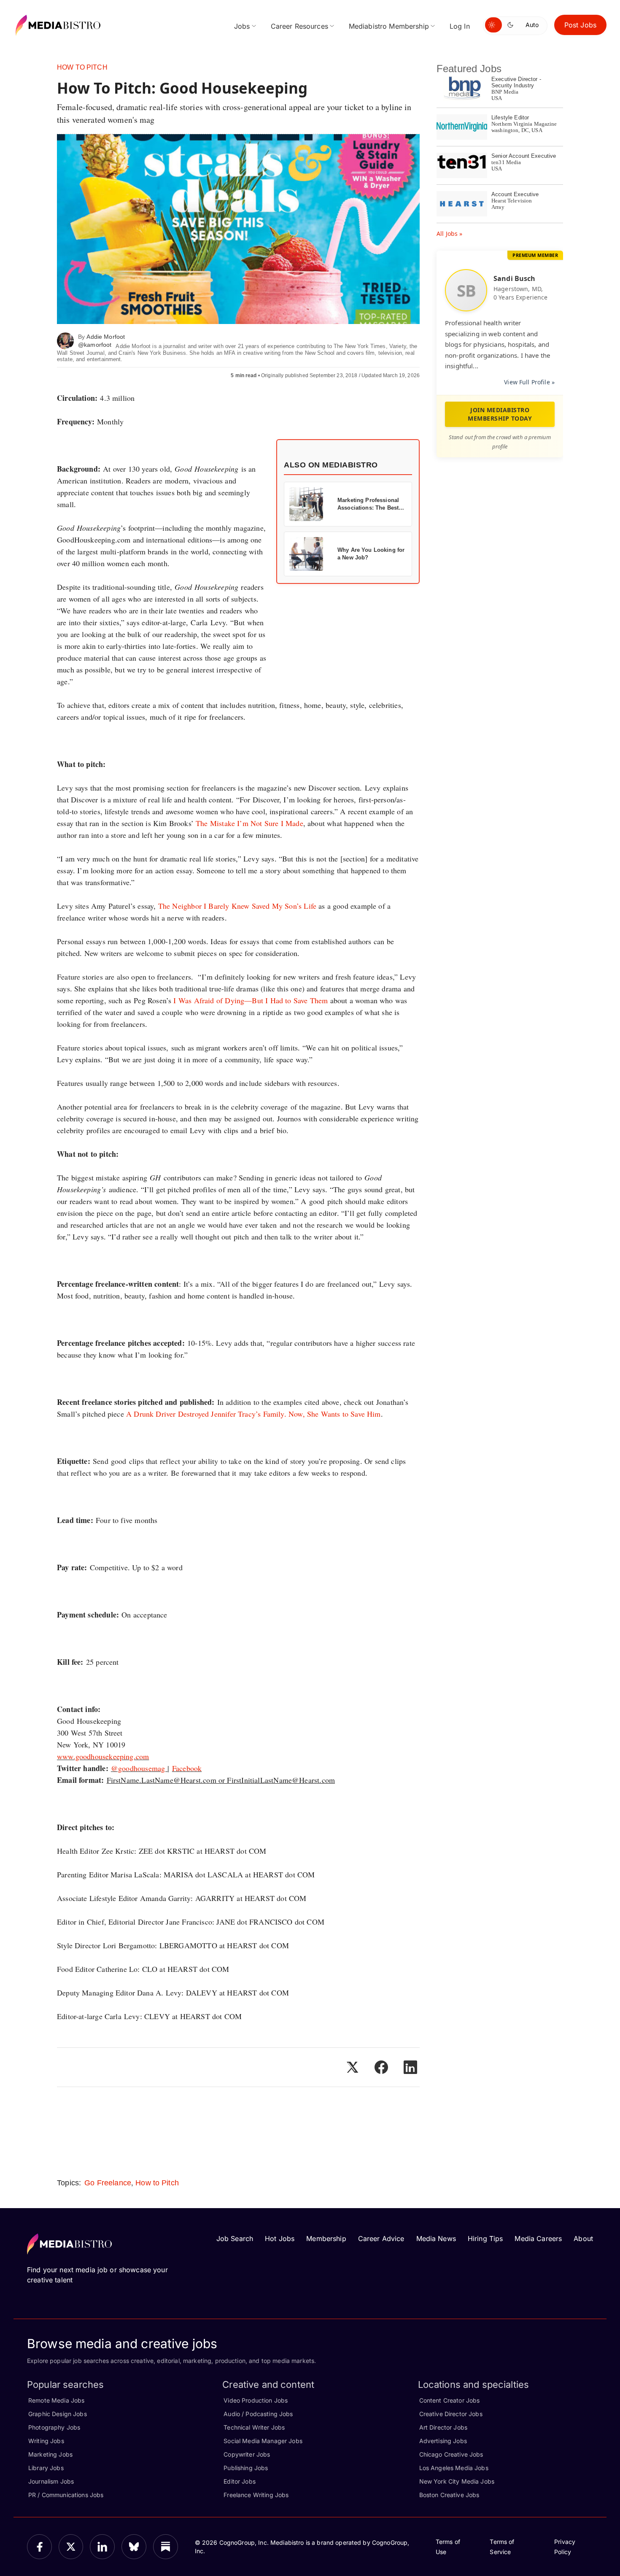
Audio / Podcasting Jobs (258, 2414)
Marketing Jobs (50, 2454)
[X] (71, 2547)
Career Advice (381, 2238)
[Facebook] (39, 2547)
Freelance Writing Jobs (256, 2495)
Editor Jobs (240, 2481)
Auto (532, 25)
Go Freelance (108, 2183)
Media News (436, 2238)
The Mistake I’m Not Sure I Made (249, 823)
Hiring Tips (485, 2238)
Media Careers (538, 2238)
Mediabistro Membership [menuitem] (389, 26)
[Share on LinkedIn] (410, 2067)
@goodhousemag (139, 1768)
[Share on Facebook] (381, 2067)
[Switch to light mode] (493, 25)
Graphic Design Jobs (58, 2414)
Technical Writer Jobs (254, 2427)
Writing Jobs (46, 2441)
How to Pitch (82, 67)
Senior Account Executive (524, 156)
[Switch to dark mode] (512, 25)
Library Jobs (46, 2468)
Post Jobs (580, 25)
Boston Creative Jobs (449, 2495)
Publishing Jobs (246, 2468)
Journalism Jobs (51, 2481)
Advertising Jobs (443, 2441)
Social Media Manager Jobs (263, 2441)
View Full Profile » (529, 382)
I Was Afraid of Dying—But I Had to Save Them (251, 1000)
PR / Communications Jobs (66, 2495)
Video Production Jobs (256, 2400)
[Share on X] (352, 2067)
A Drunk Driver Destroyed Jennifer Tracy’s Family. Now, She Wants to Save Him (253, 1414)
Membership (326, 2238)
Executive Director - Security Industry (516, 82)
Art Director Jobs (443, 2427)
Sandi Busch (515, 278)
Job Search (235, 2238)
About (583, 2238)
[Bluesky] (134, 2547)
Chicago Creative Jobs (451, 2454)
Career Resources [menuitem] (299, 26)
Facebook (187, 1768)
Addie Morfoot (106, 337)
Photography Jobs (54, 2427)
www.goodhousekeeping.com (103, 1756)
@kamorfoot (95, 345)
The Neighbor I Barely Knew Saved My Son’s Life (237, 906)
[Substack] (166, 2547)
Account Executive (515, 194)
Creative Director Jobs (451, 2414)
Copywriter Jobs (247, 2454)
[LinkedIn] (102, 2547)
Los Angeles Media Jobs (454, 2468)
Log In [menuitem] (460, 26)
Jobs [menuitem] (242, 26)
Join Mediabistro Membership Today (500, 414)
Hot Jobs (280, 2238)
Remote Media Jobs (56, 2400)
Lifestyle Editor (510, 117)
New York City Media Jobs (457, 2481)
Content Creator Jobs (450, 2400)
